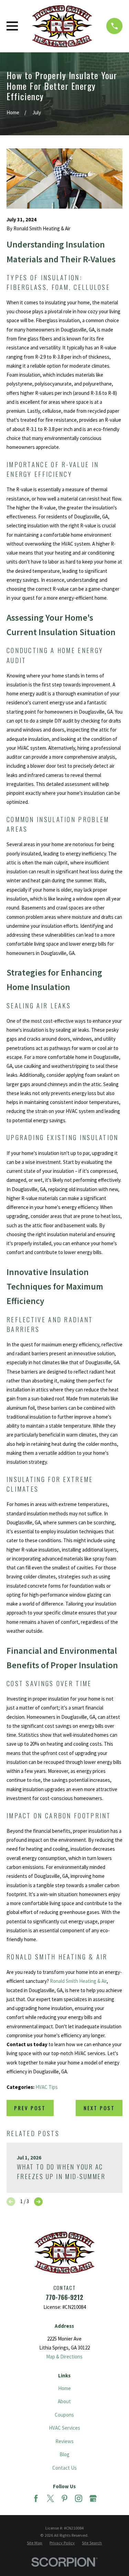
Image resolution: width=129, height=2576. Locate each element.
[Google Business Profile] (93, 2498)
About (64, 2401)
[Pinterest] (64, 2498)
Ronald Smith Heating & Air (78, 1981)
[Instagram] (79, 2498)
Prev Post (30, 2108)
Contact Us (64, 2468)
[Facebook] (36, 2498)
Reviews (64, 2441)
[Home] (62, 26)
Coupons (64, 2415)
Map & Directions (64, 2357)
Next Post (99, 2108)
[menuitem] (35, 2543)
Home (64, 2388)
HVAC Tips (47, 2087)
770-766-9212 (64, 2297)
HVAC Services (64, 2428)
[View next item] (38, 2202)
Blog (64, 2454)
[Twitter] (50, 2498)
